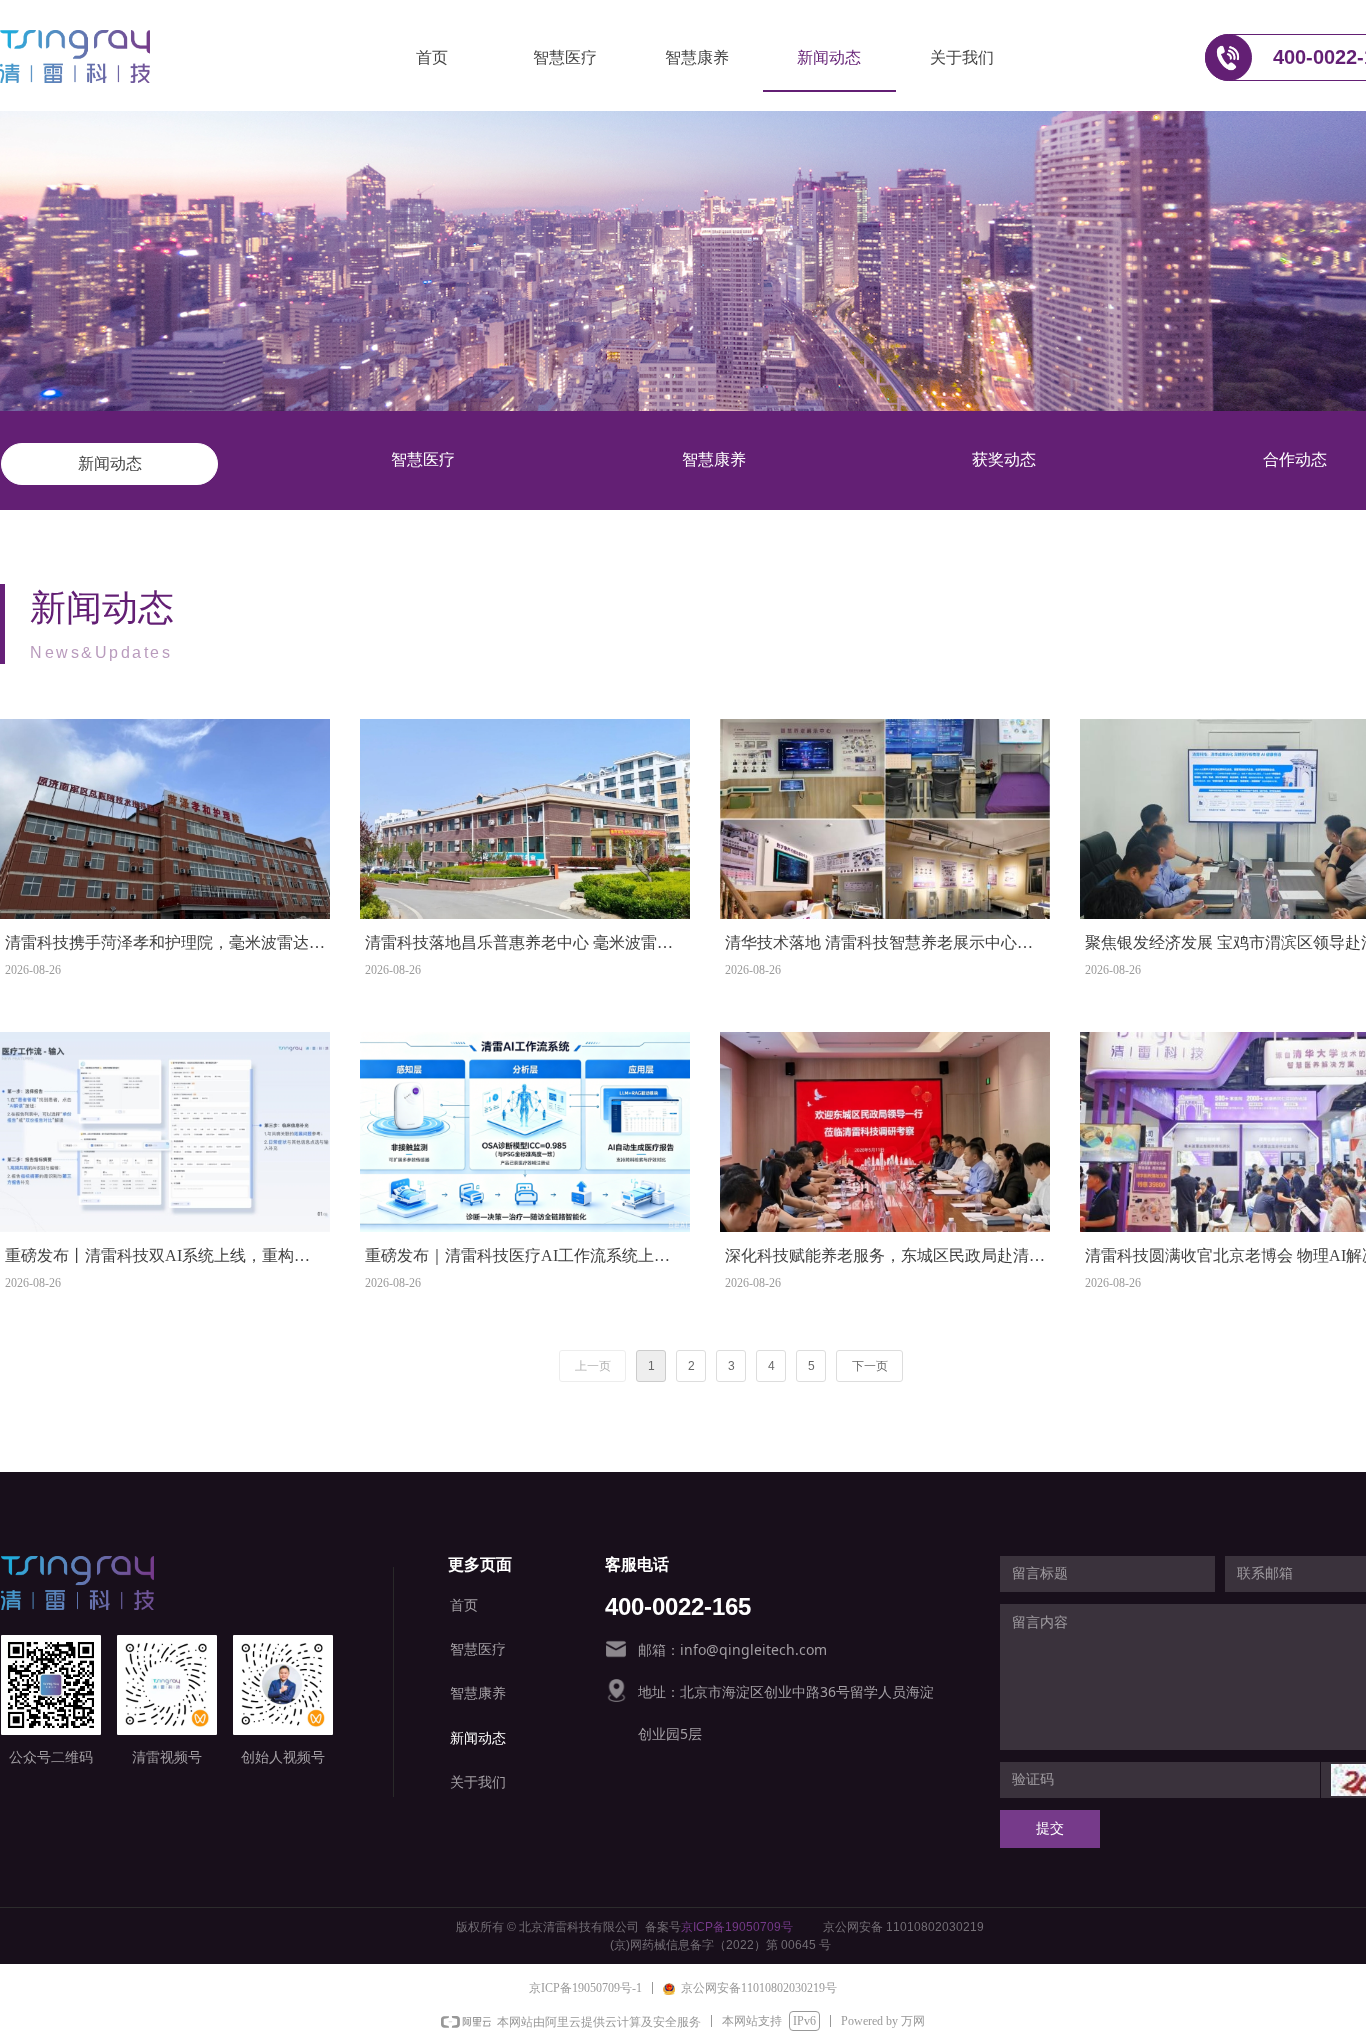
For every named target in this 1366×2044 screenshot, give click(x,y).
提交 (1050, 1828)
